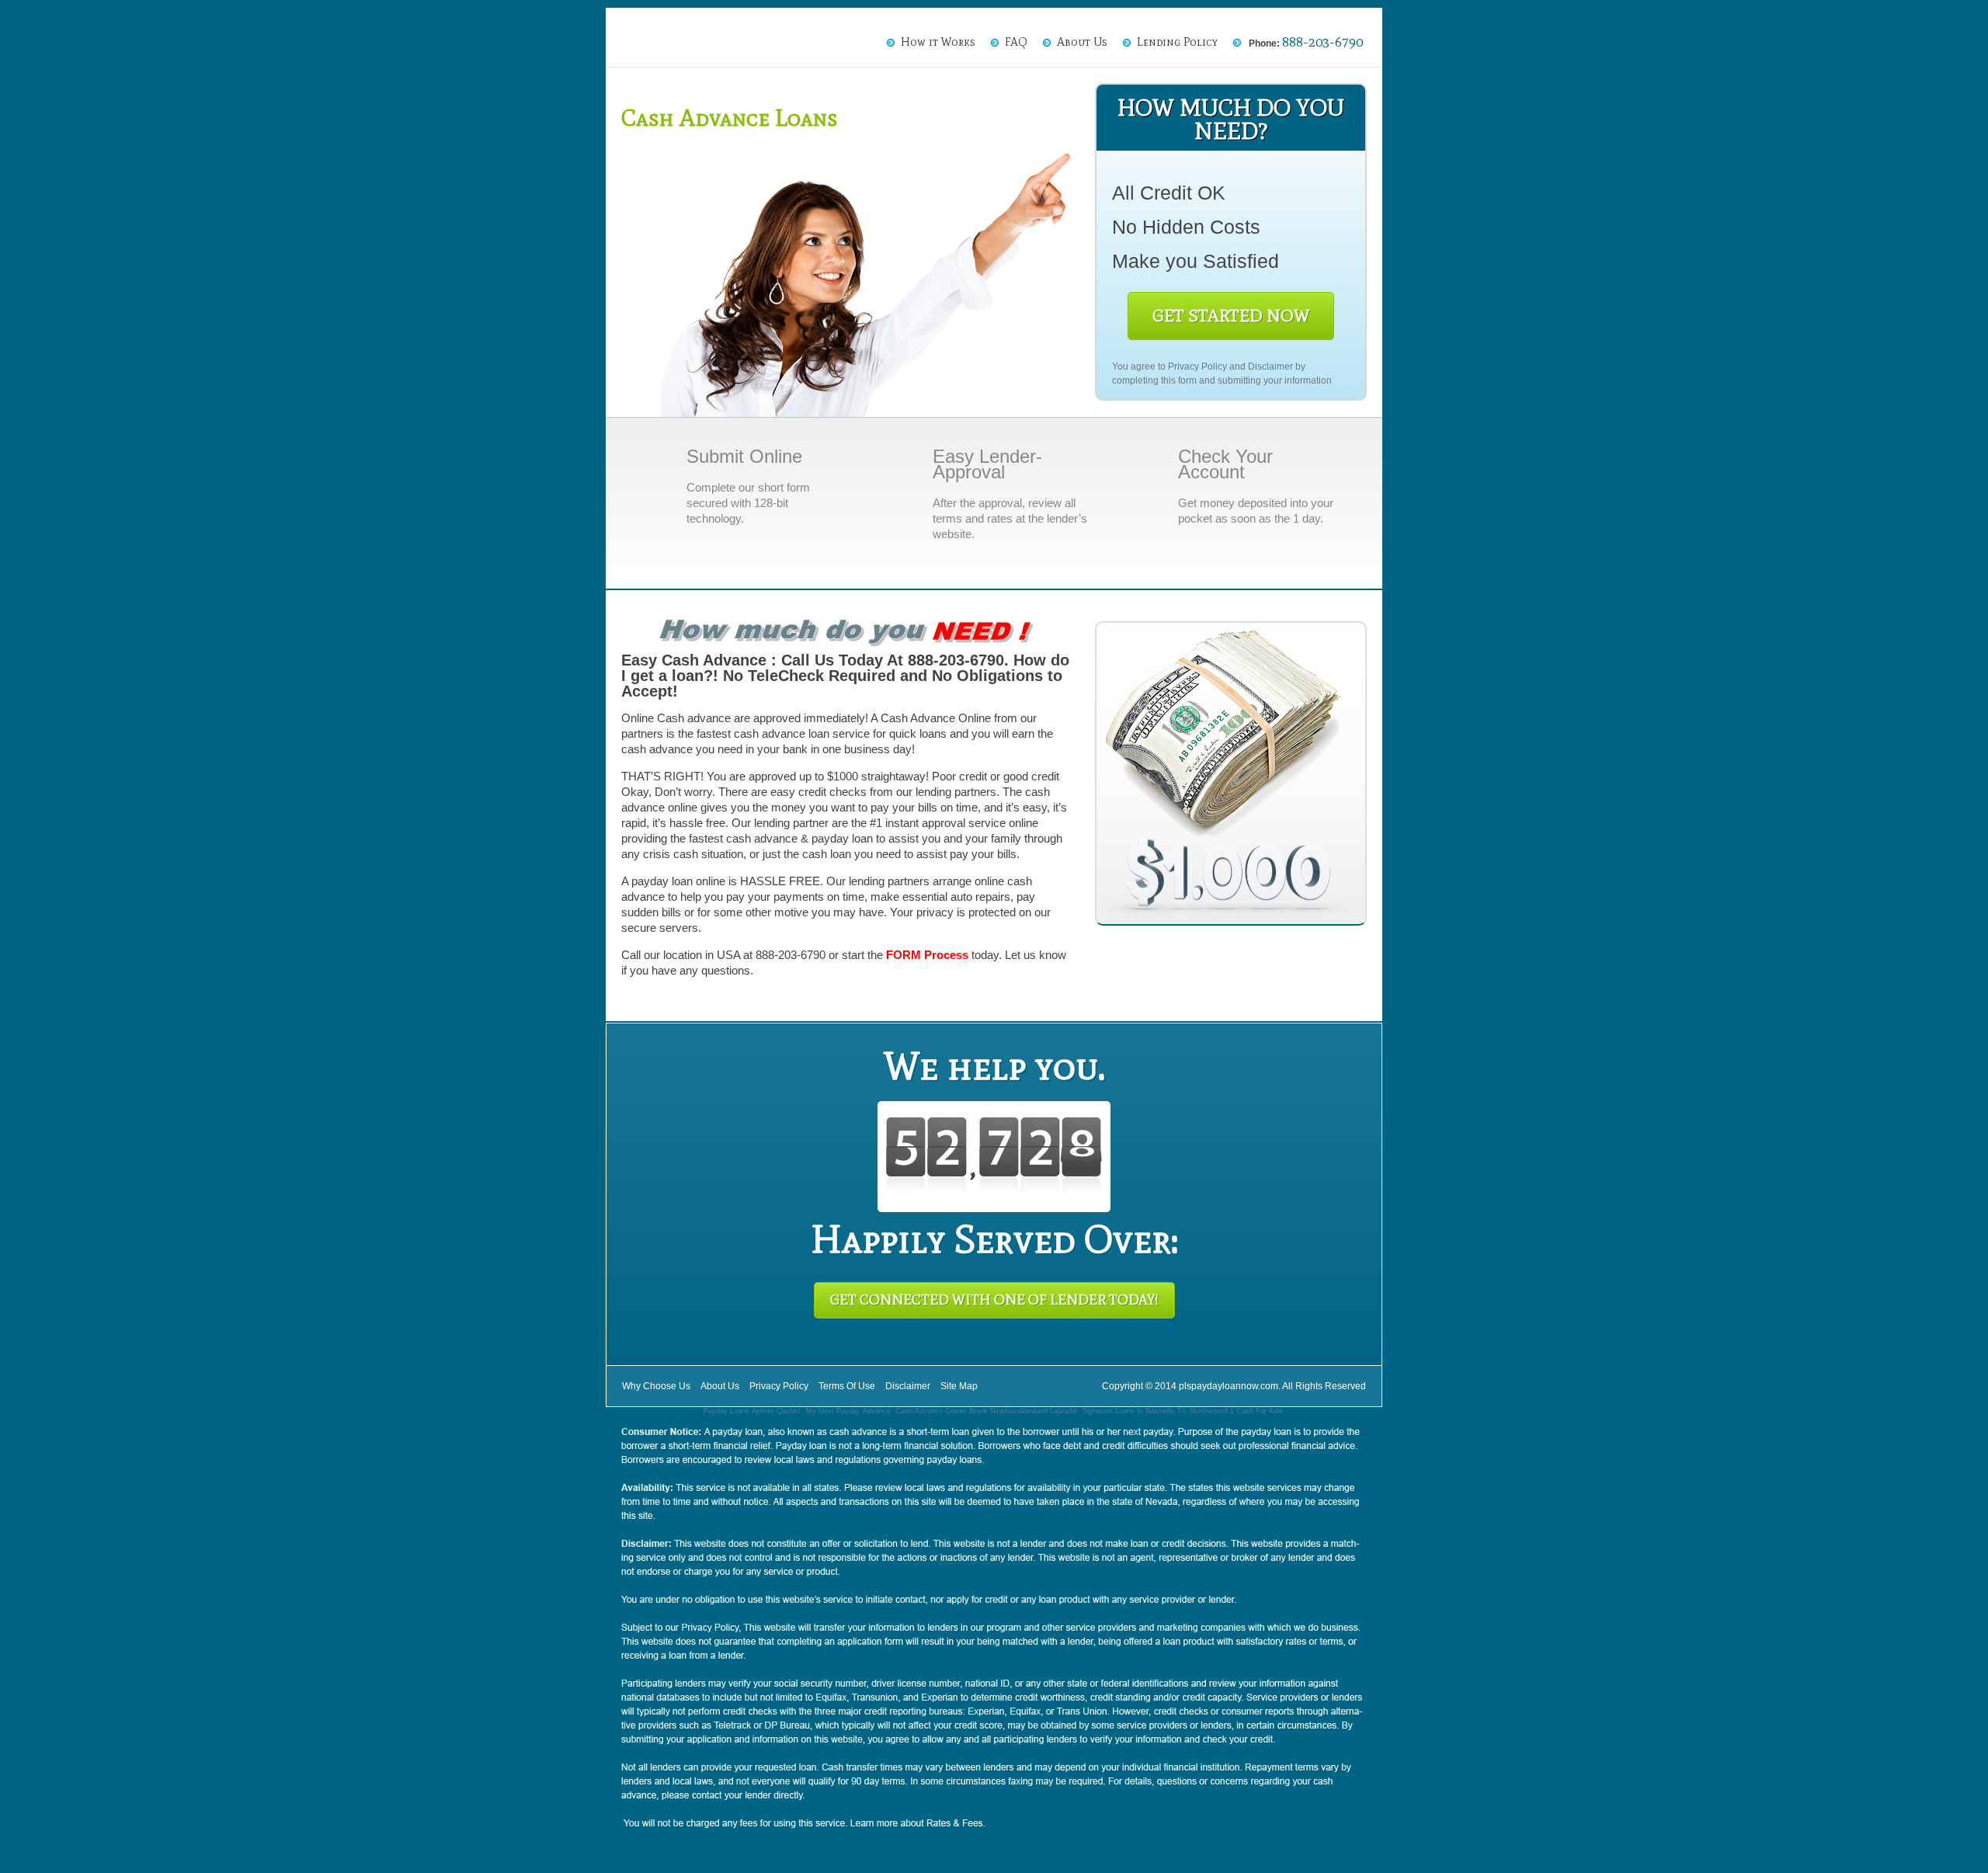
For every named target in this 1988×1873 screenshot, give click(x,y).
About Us (1082, 42)
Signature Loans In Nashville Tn (1134, 1411)
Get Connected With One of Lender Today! (994, 1300)
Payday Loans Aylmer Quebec (752, 1411)
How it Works (938, 42)
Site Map (959, 1386)
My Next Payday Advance (848, 1411)
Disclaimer (1270, 367)
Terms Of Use (847, 1386)
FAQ (1016, 42)
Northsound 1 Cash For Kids (1237, 1411)
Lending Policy (1177, 42)
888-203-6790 (1322, 42)
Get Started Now (1231, 316)
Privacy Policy (1197, 367)
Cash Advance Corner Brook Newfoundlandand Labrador (987, 1411)
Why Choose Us (656, 1386)
